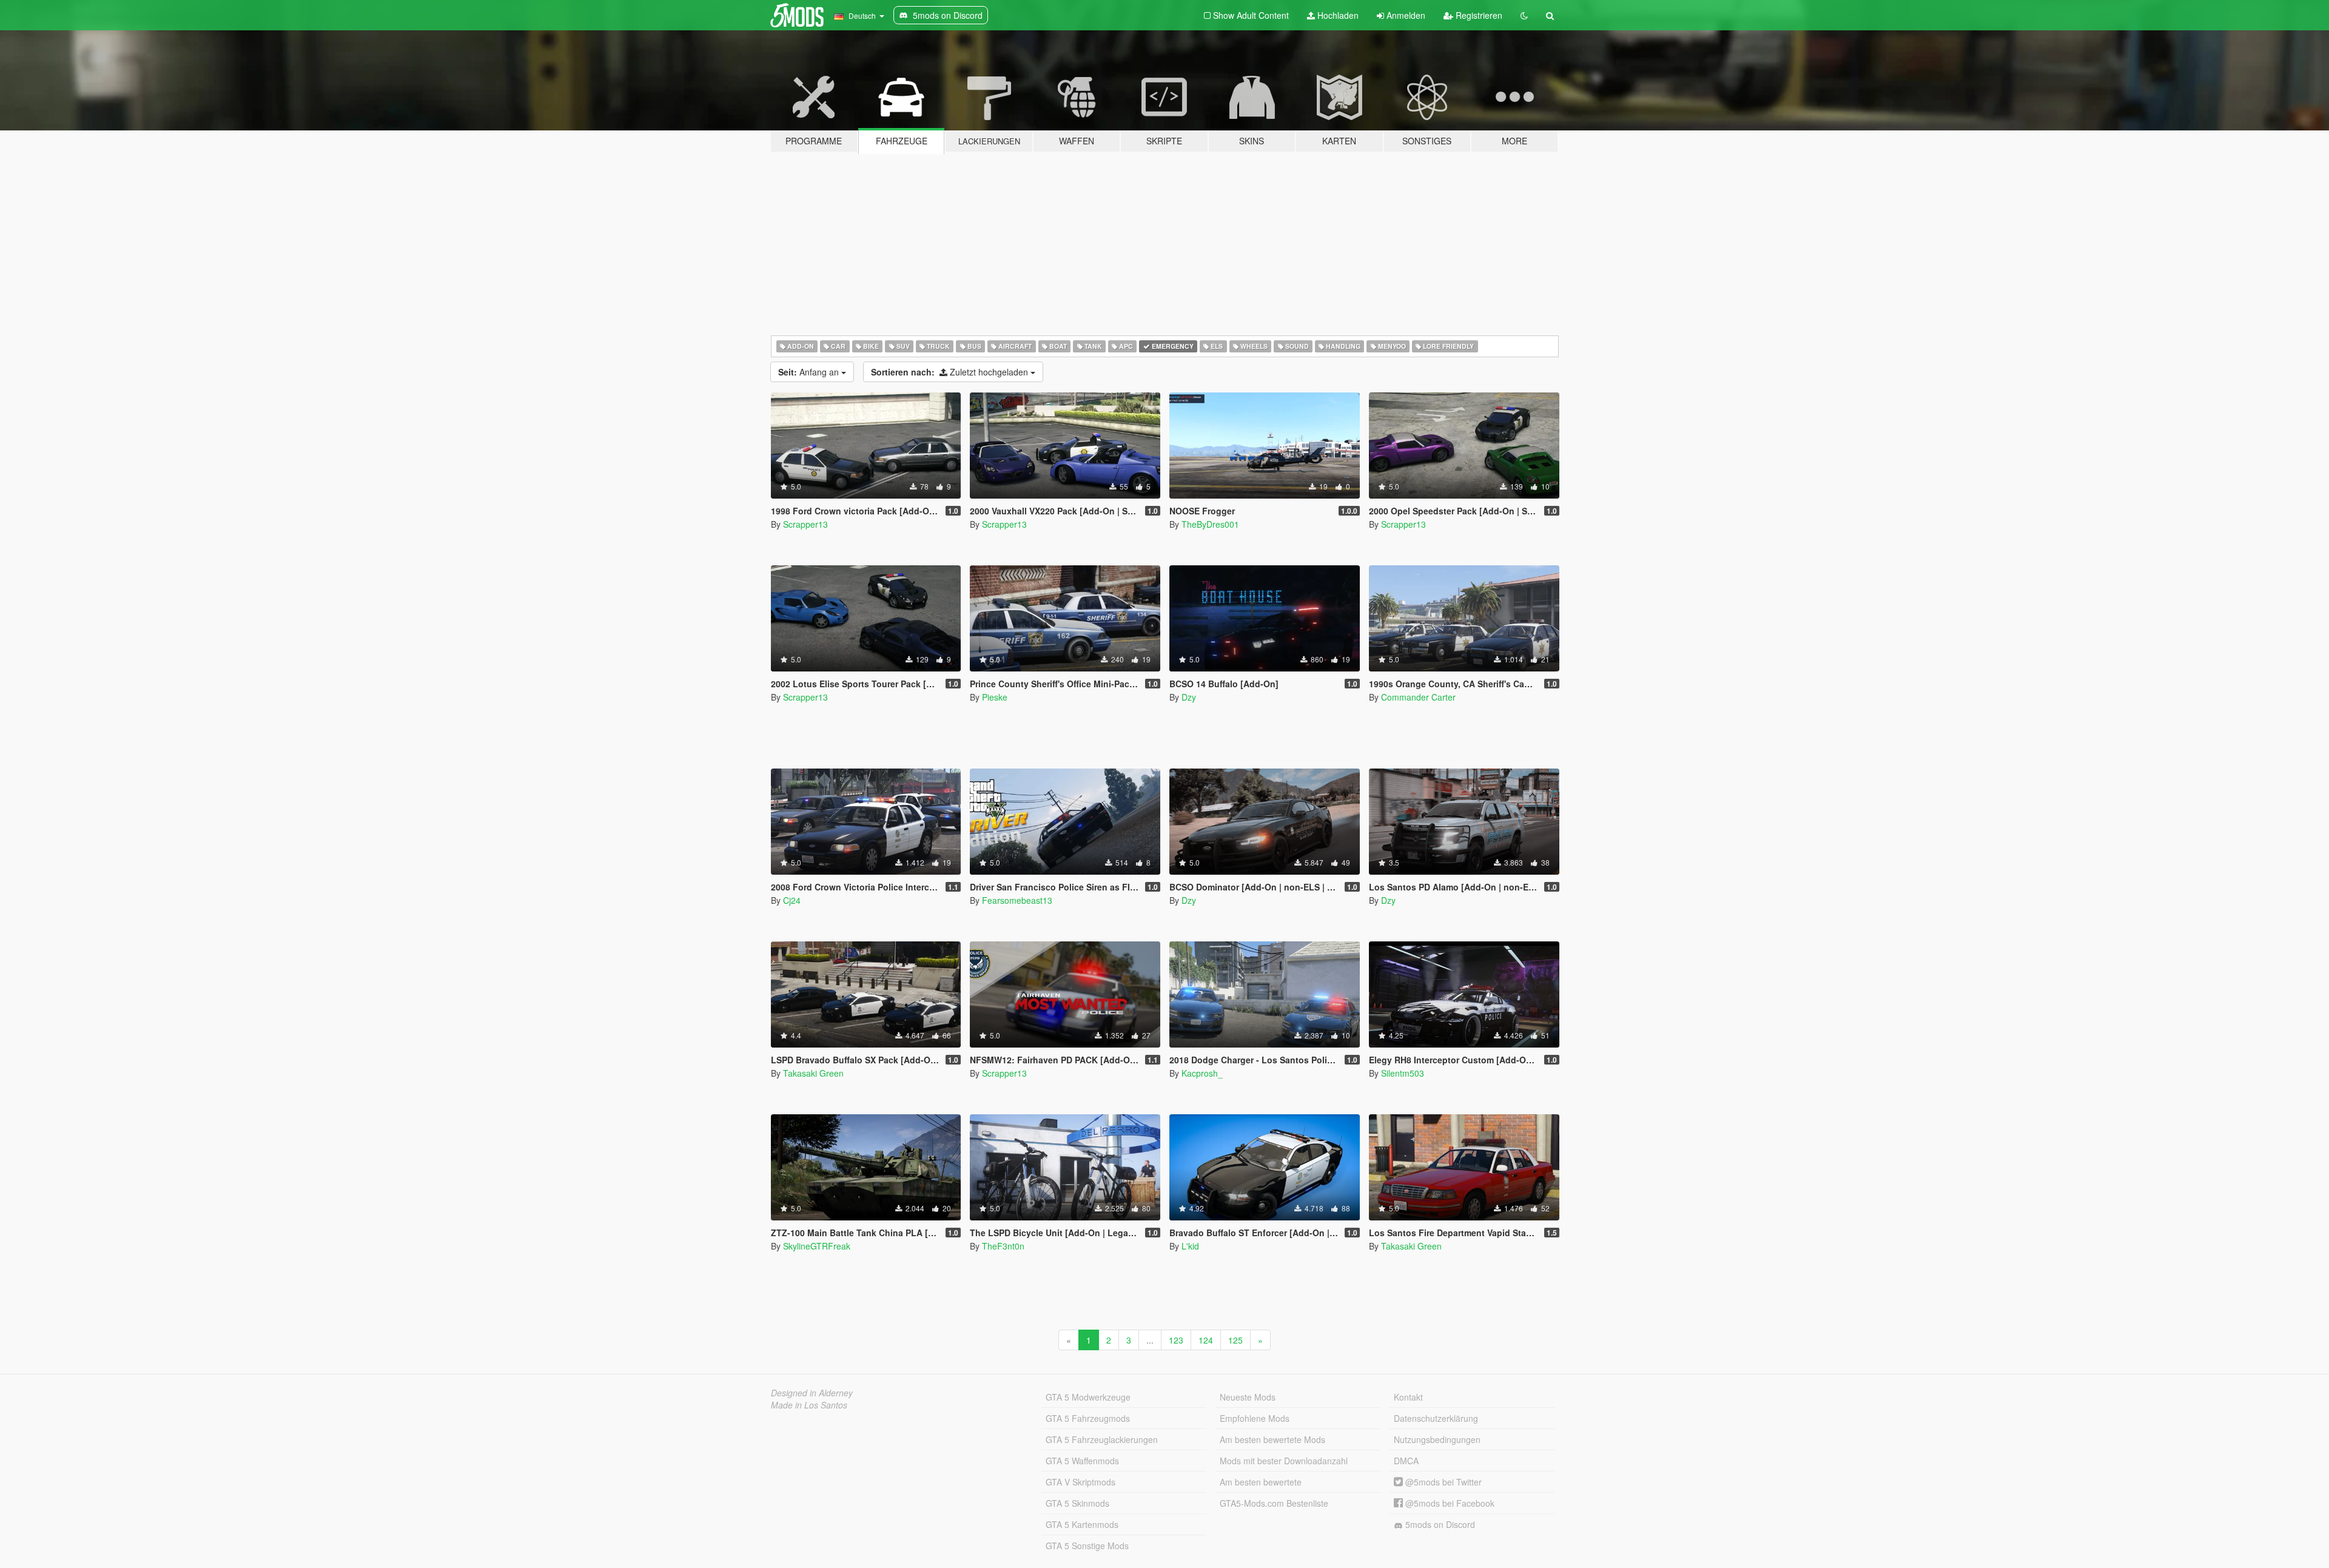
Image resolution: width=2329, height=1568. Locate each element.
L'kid (1190, 1246)
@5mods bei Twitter (1442, 1482)
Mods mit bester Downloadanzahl (1284, 1461)
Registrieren (1478, 15)
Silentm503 (1403, 1073)
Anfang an (810, 372)
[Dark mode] (1524, 15)
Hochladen (1337, 15)
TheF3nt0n (1003, 1246)
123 (1176, 1340)
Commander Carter (1418, 697)
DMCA (1406, 1461)
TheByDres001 (1210, 524)
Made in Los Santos (809, 1405)
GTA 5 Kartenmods (1082, 1524)
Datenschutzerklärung (1436, 1418)
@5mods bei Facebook (1449, 1503)
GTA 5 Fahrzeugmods (1088, 1418)
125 (1235, 1340)
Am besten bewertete (1261, 1482)
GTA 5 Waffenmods (1082, 1461)
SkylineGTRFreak (817, 1246)
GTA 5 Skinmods (1077, 1503)
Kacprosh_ (1202, 1073)
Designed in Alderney (812, 1393)
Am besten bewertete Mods (1272, 1439)
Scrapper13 (805, 524)
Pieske (995, 697)
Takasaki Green (813, 1073)
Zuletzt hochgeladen (951, 372)
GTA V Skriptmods (1080, 1482)
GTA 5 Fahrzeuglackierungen (1102, 1439)
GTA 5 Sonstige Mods (1087, 1546)
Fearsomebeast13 (1017, 900)
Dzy (1189, 697)
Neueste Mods (1248, 1397)
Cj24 (792, 900)
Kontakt (1408, 1397)
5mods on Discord (1439, 1524)
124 (1206, 1340)
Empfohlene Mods (1255, 1418)
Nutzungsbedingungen (1437, 1439)
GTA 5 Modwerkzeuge (1088, 1397)
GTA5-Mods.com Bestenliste (1274, 1503)
